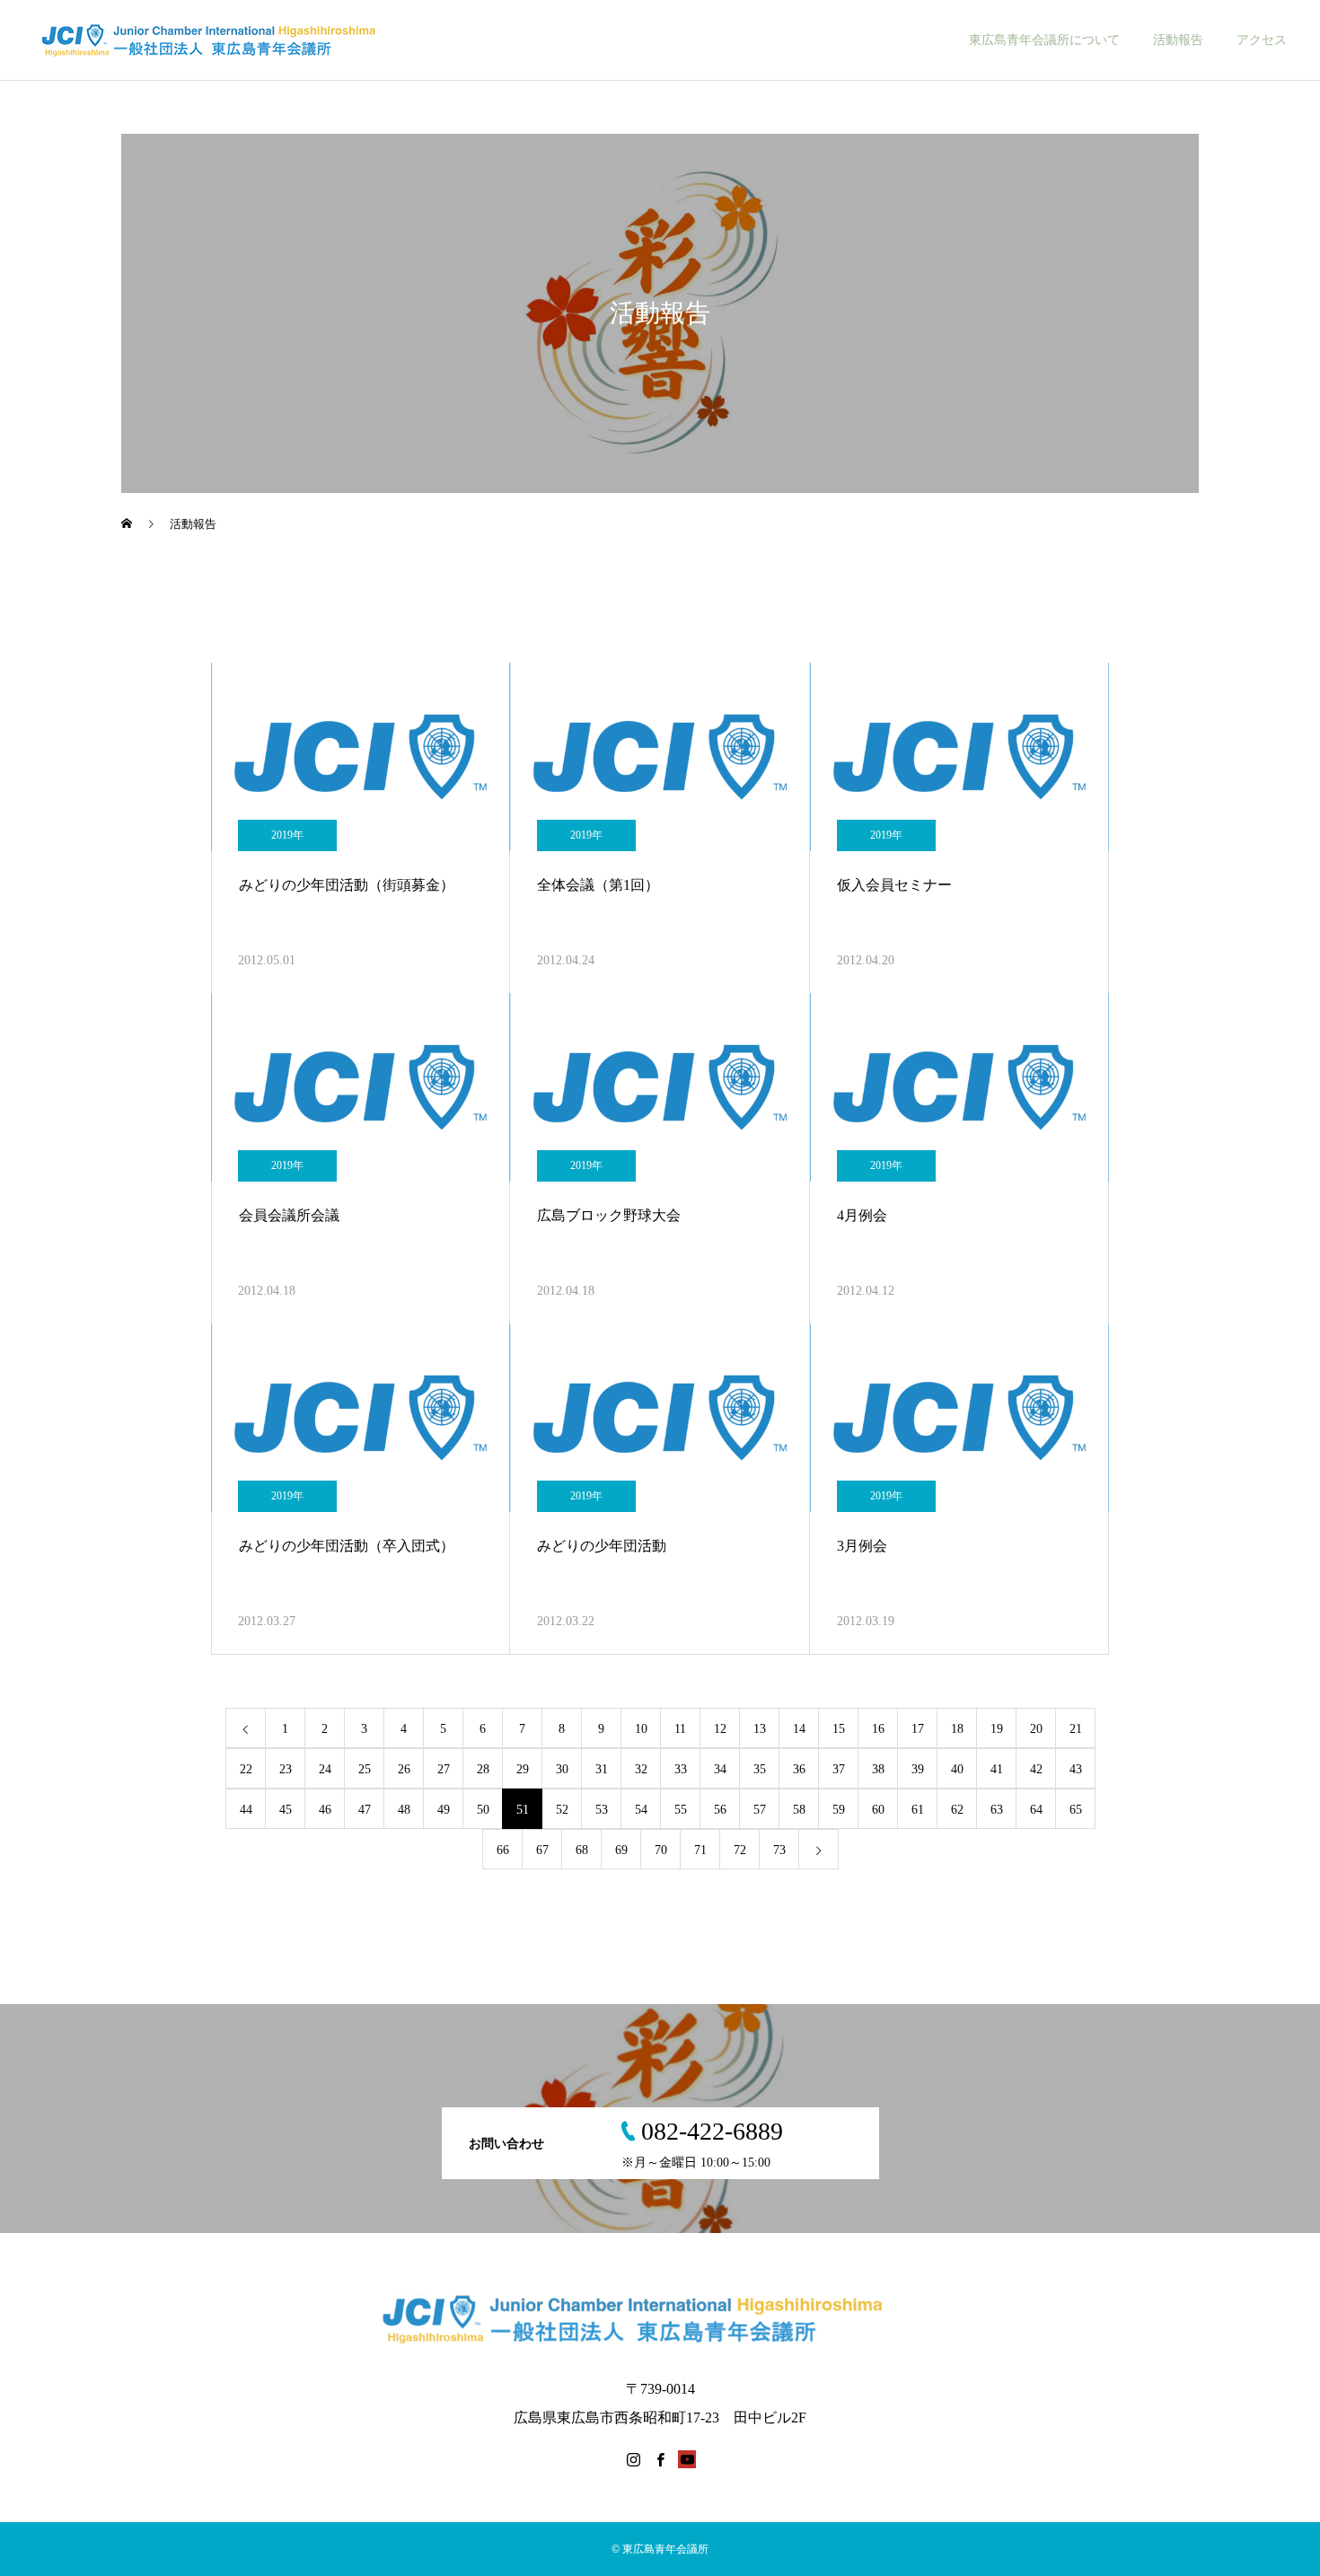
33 (681, 1769)
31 (602, 1769)
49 (444, 1810)
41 (997, 1769)
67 (542, 1850)
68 (582, 1850)
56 (720, 1810)
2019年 (287, 835)
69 (621, 1850)
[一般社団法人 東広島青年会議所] (226, 40)
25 (365, 1769)
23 (286, 1769)
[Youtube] (687, 2459)
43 (1076, 1769)
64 (1036, 1810)
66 (503, 1850)
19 (997, 1729)
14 (799, 1729)
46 (325, 1810)
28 (483, 1769)
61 (918, 1810)
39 (918, 1769)
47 (365, 1810)
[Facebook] (660, 2459)
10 (641, 1729)
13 (760, 1729)
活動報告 (1178, 40)
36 (799, 1769)
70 (661, 1850)
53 (602, 1810)
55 (681, 1810)
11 (680, 1729)
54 (641, 1810)
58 (799, 1810)
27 (444, 1769)
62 (957, 1810)
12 (720, 1729)
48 (404, 1810)
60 (878, 1810)
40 (957, 1769)
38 (878, 1769)
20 (1036, 1729)
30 (562, 1769)
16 (878, 1729)
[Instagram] (633, 2459)
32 (641, 1769)
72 (740, 1850)
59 (839, 1810)
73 (779, 1850)
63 (997, 1810)
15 (839, 1729)
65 (1076, 1810)
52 (562, 1810)
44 (246, 1810)
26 (404, 1769)
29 (523, 1769)
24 (325, 1769)
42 (1036, 1769)
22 (246, 1769)
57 (760, 1810)
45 (286, 1810)
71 (700, 1850)
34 (720, 1769)
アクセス (1262, 40)
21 (1076, 1729)
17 (918, 1729)
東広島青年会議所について (1044, 40)
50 (483, 1810)
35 (760, 1769)
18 (957, 1729)
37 (839, 1769)
